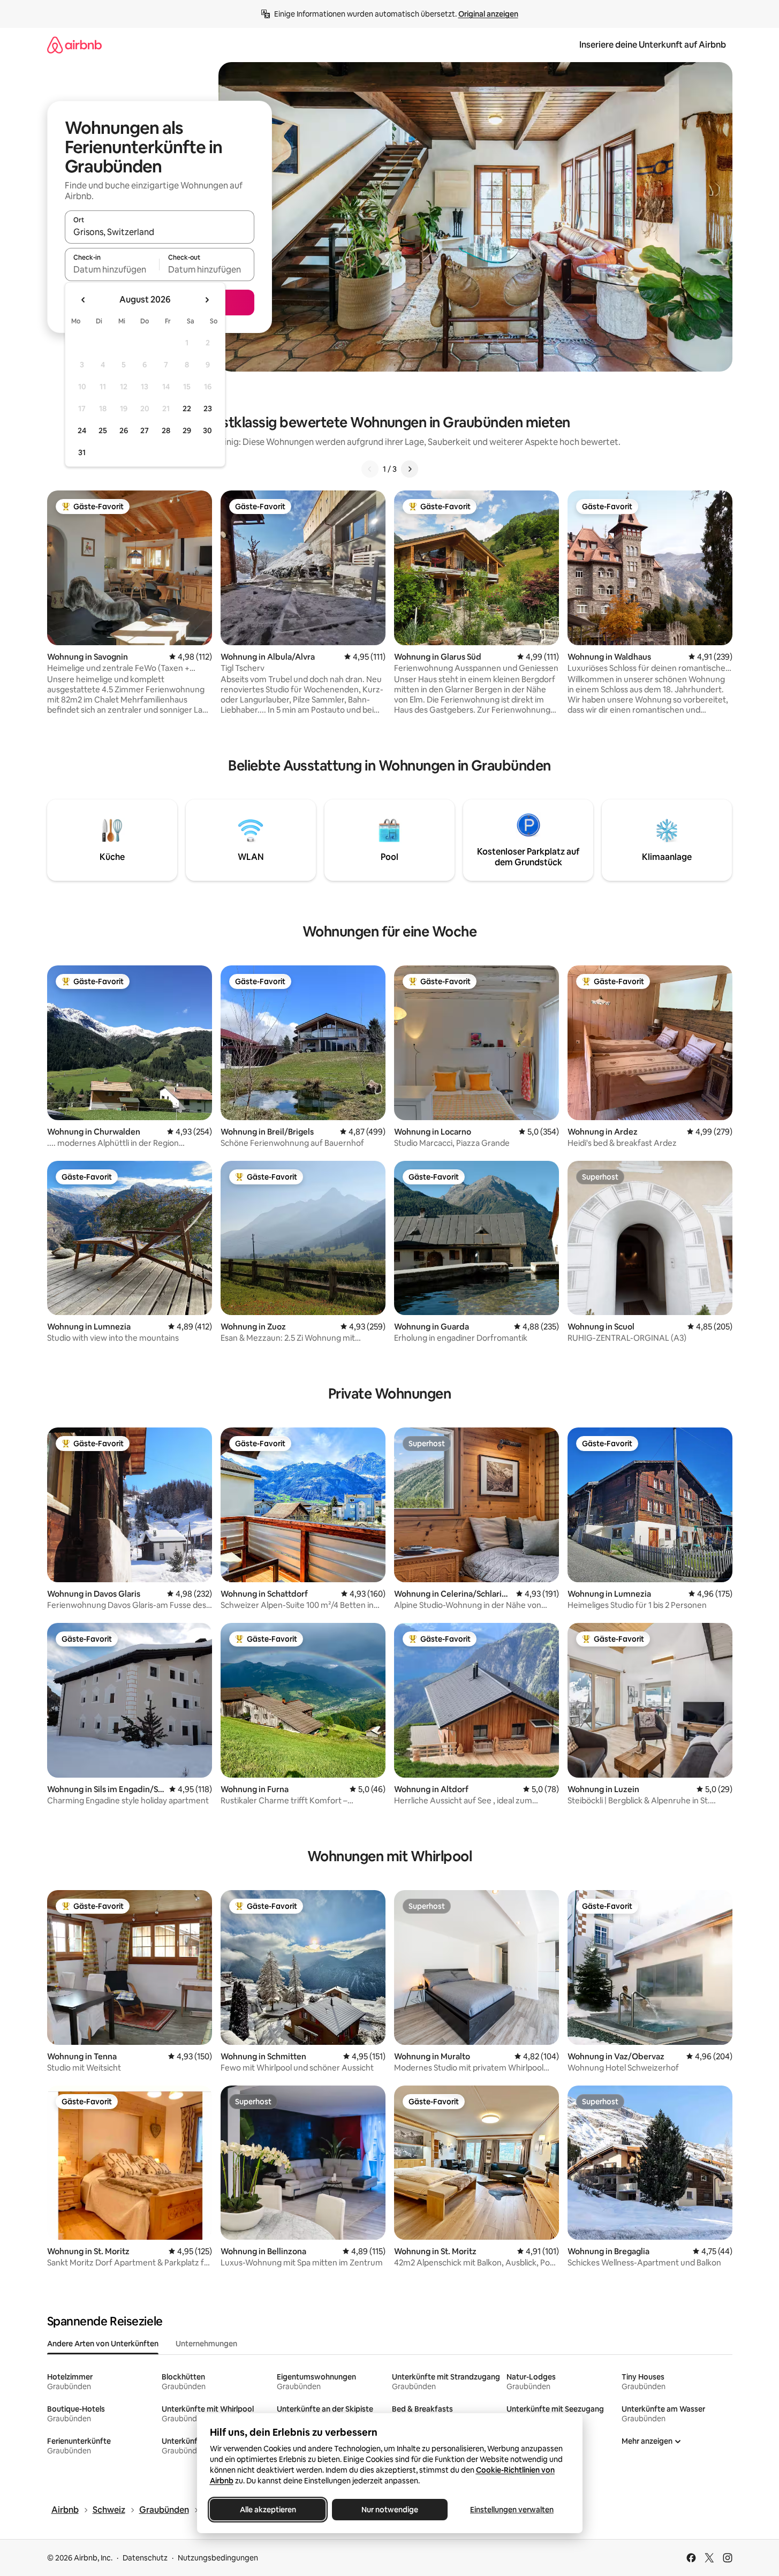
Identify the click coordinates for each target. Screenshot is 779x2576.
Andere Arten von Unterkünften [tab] (103, 2344)
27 (145, 430)
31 (82, 452)
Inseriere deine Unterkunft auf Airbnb (653, 45)
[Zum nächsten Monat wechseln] (207, 300)
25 (103, 430)
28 (166, 430)
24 (82, 430)
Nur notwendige (390, 2510)
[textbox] (112, 269)
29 (187, 430)
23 (208, 409)
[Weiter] (410, 469)
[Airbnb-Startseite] (74, 45)
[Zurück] (370, 469)
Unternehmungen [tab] (206, 2344)
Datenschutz (145, 2558)
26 (124, 430)
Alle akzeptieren (267, 2510)
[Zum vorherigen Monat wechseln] (84, 300)
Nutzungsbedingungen (218, 2558)
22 (187, 409)
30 (207, 430)
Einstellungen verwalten (512, 2510)
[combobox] (160, 232)
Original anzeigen (488, 14)
